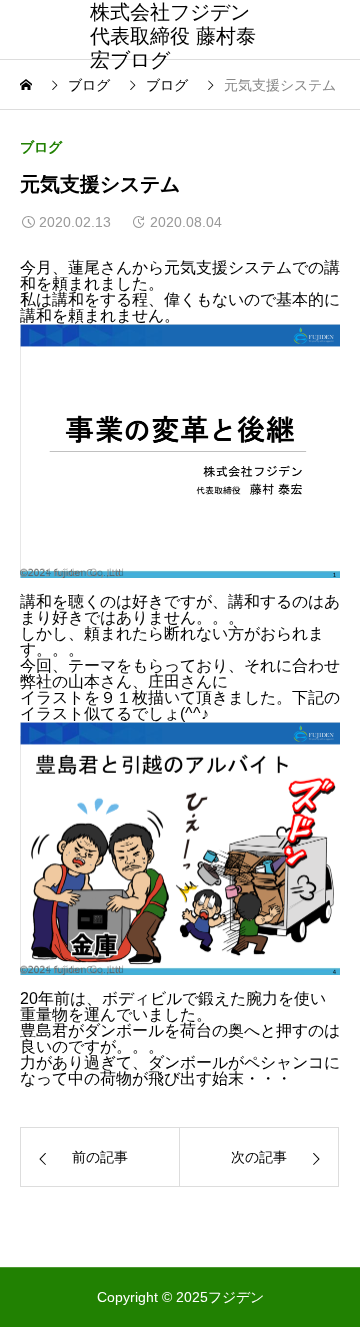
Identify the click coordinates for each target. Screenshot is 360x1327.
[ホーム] (28, 85)
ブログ (41, 147)
